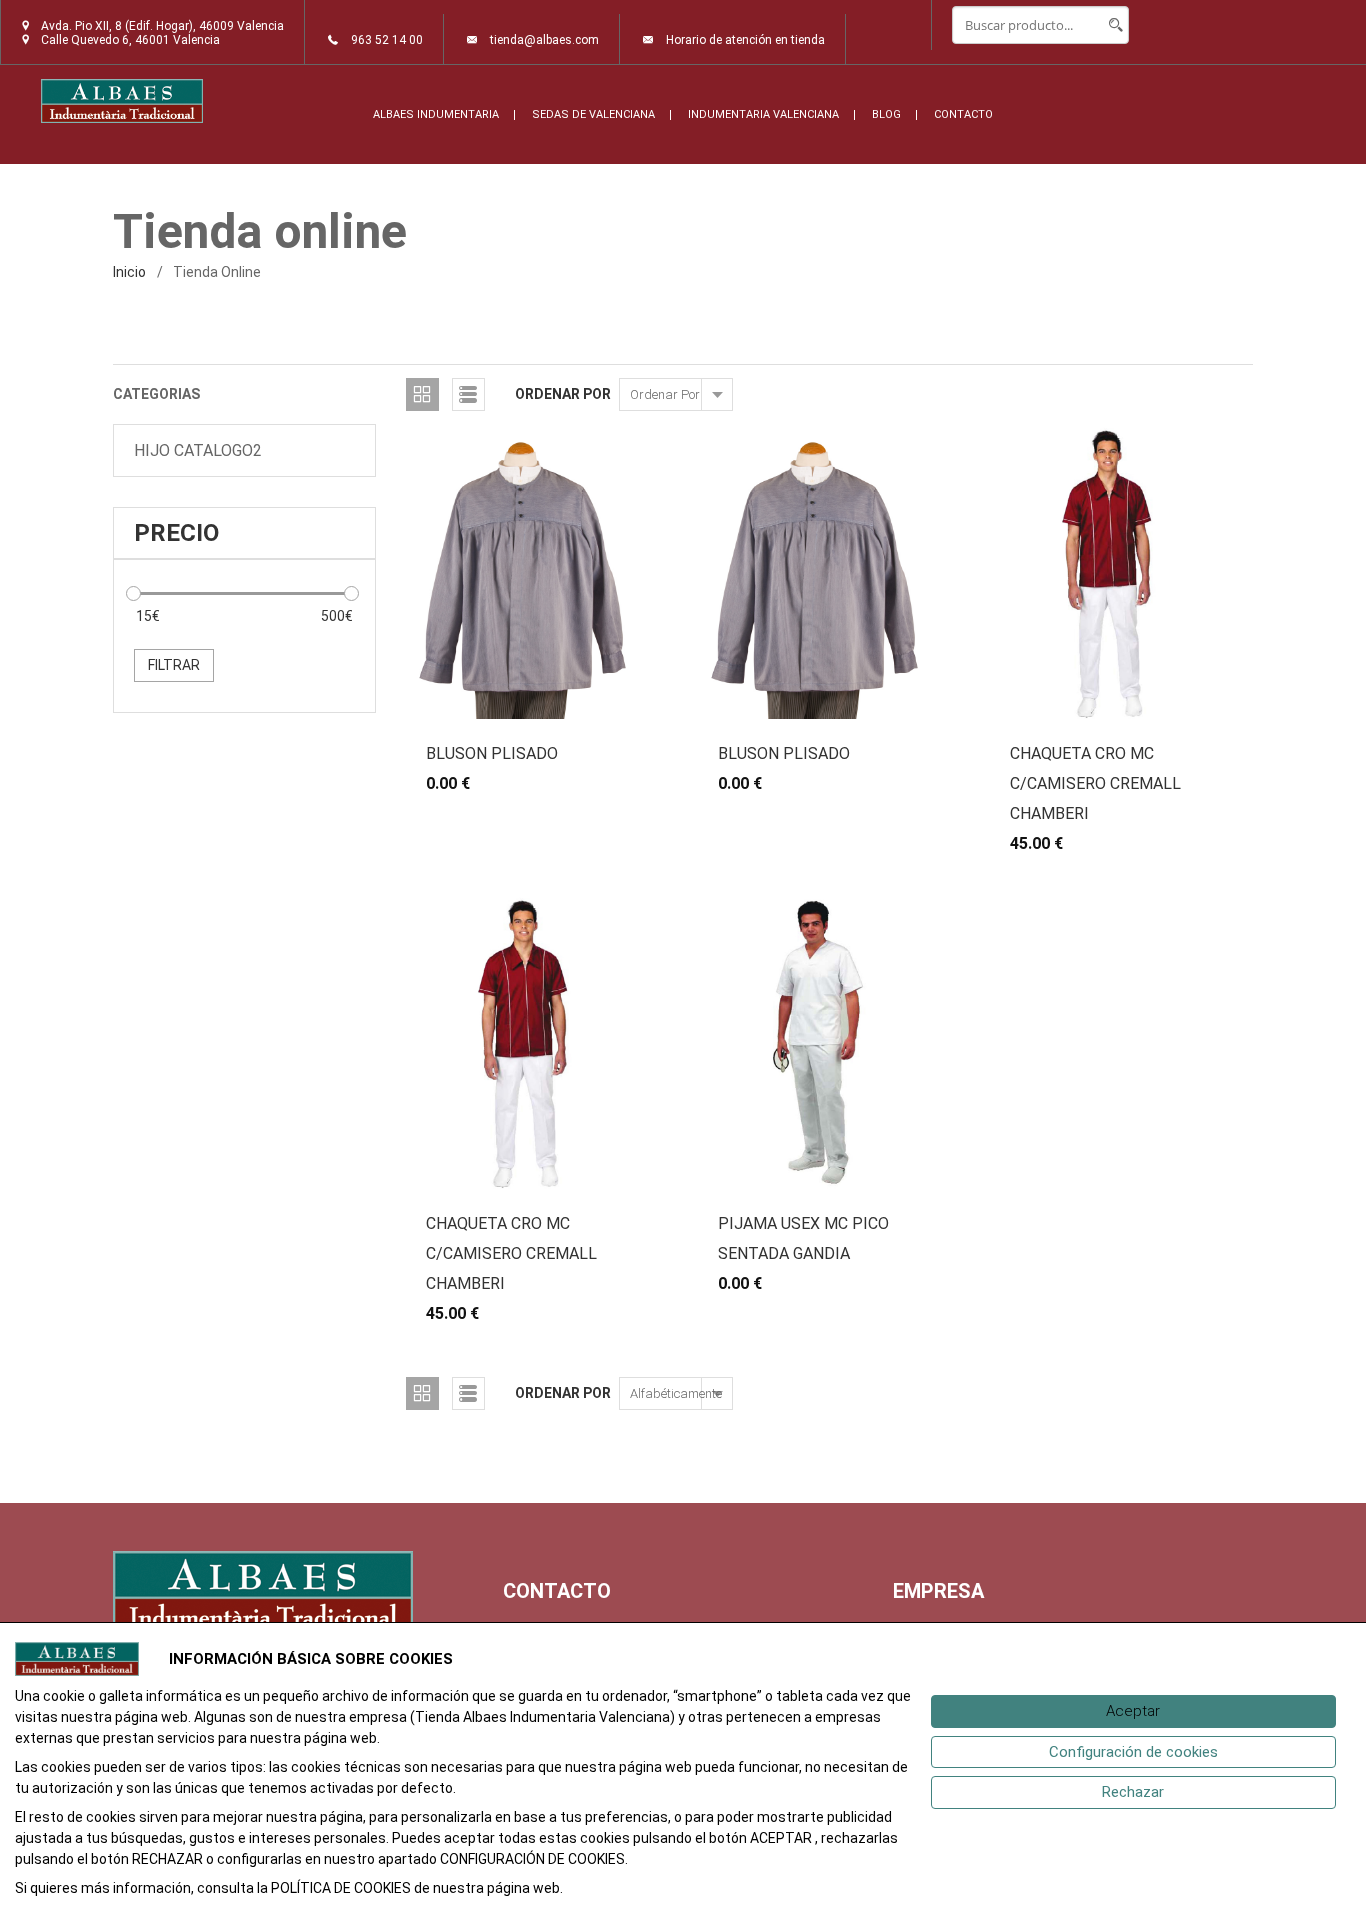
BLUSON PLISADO (492, 753)
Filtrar (174, 665)
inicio (129, 272)
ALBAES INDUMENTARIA (436, 114)
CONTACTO (963, 114)
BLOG (886, 114)
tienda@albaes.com (544, 40)
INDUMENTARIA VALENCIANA (763, 114)
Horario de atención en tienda (745, 40)
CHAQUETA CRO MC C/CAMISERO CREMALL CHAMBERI (1095, 783)
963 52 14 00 (387, 40)
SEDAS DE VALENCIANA (593, 114)
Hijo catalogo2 (198, 450)
